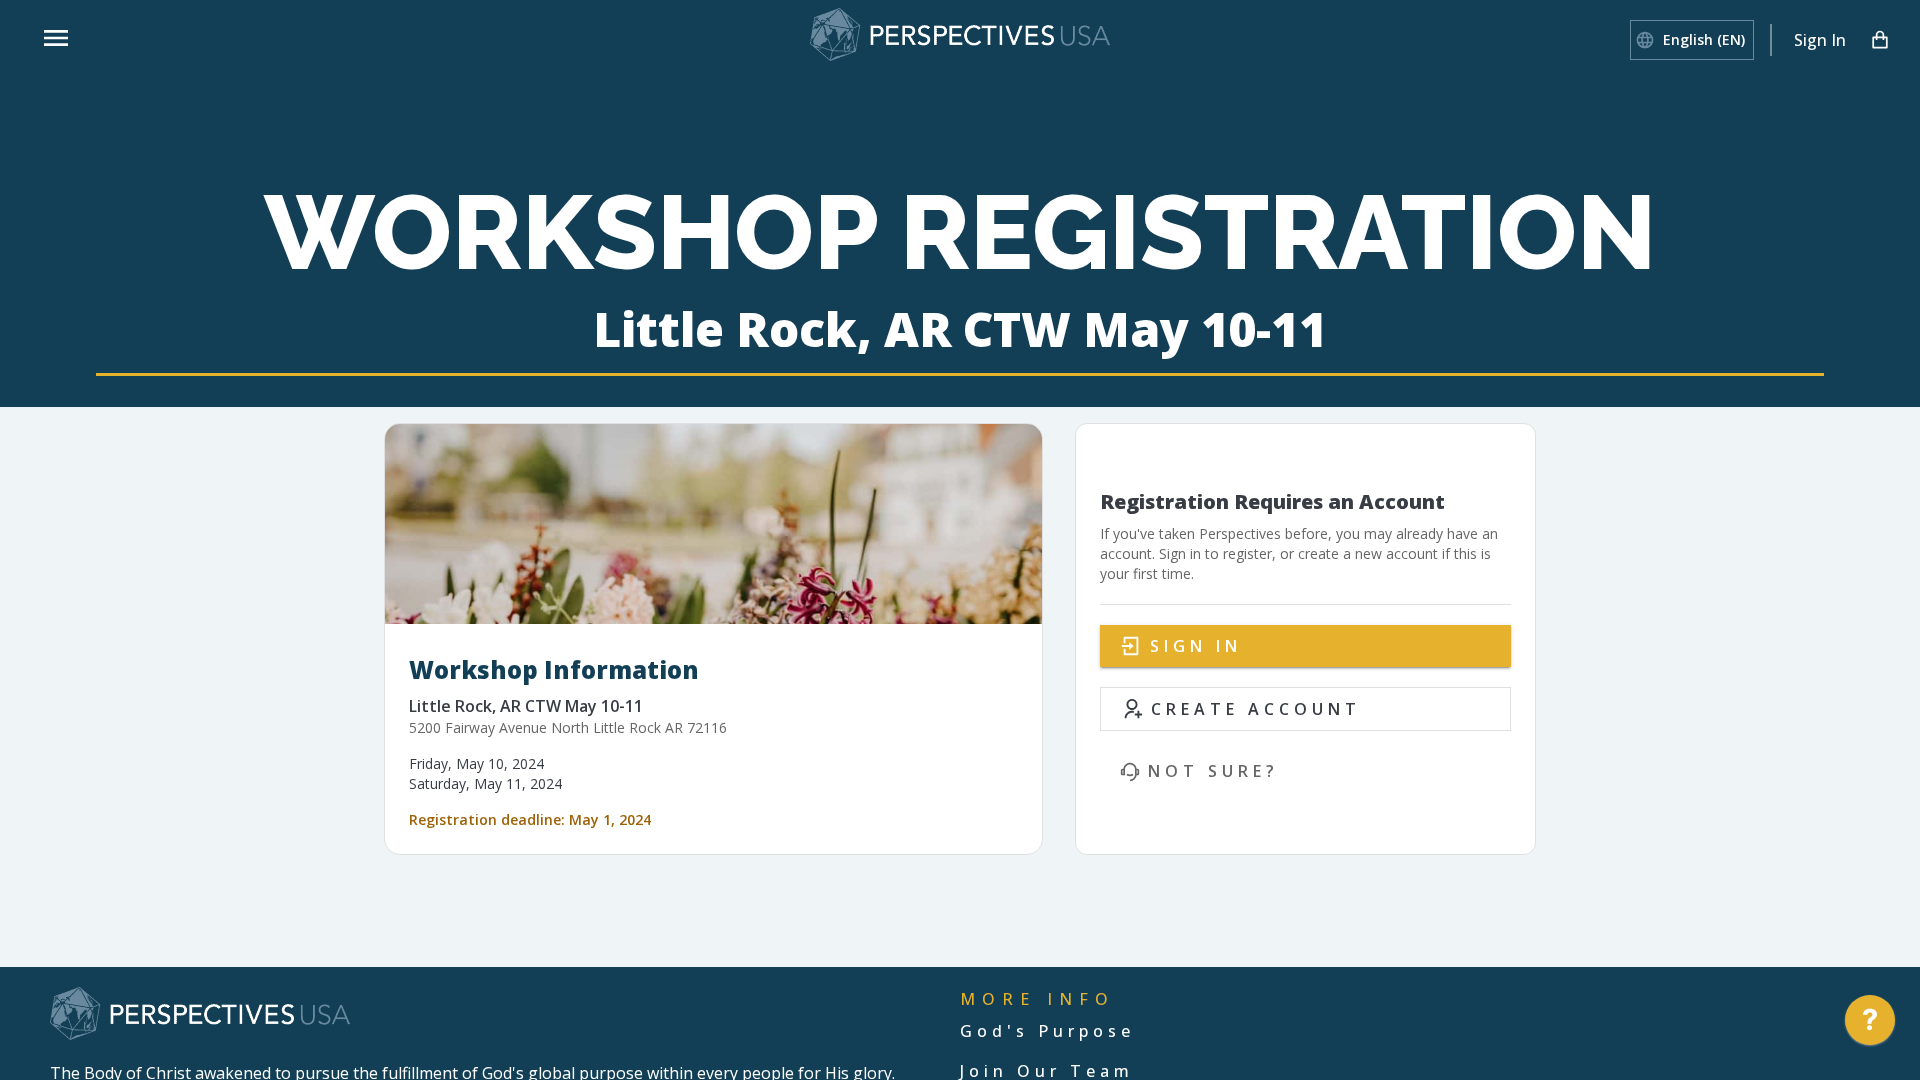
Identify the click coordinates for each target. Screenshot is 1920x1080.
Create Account (1256, 709)
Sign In (1820, 40)
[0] (1880, 40)
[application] (1870, 1025)
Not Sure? (1213, 771)
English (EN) (1704, 39)
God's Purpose (1047, 1031)
